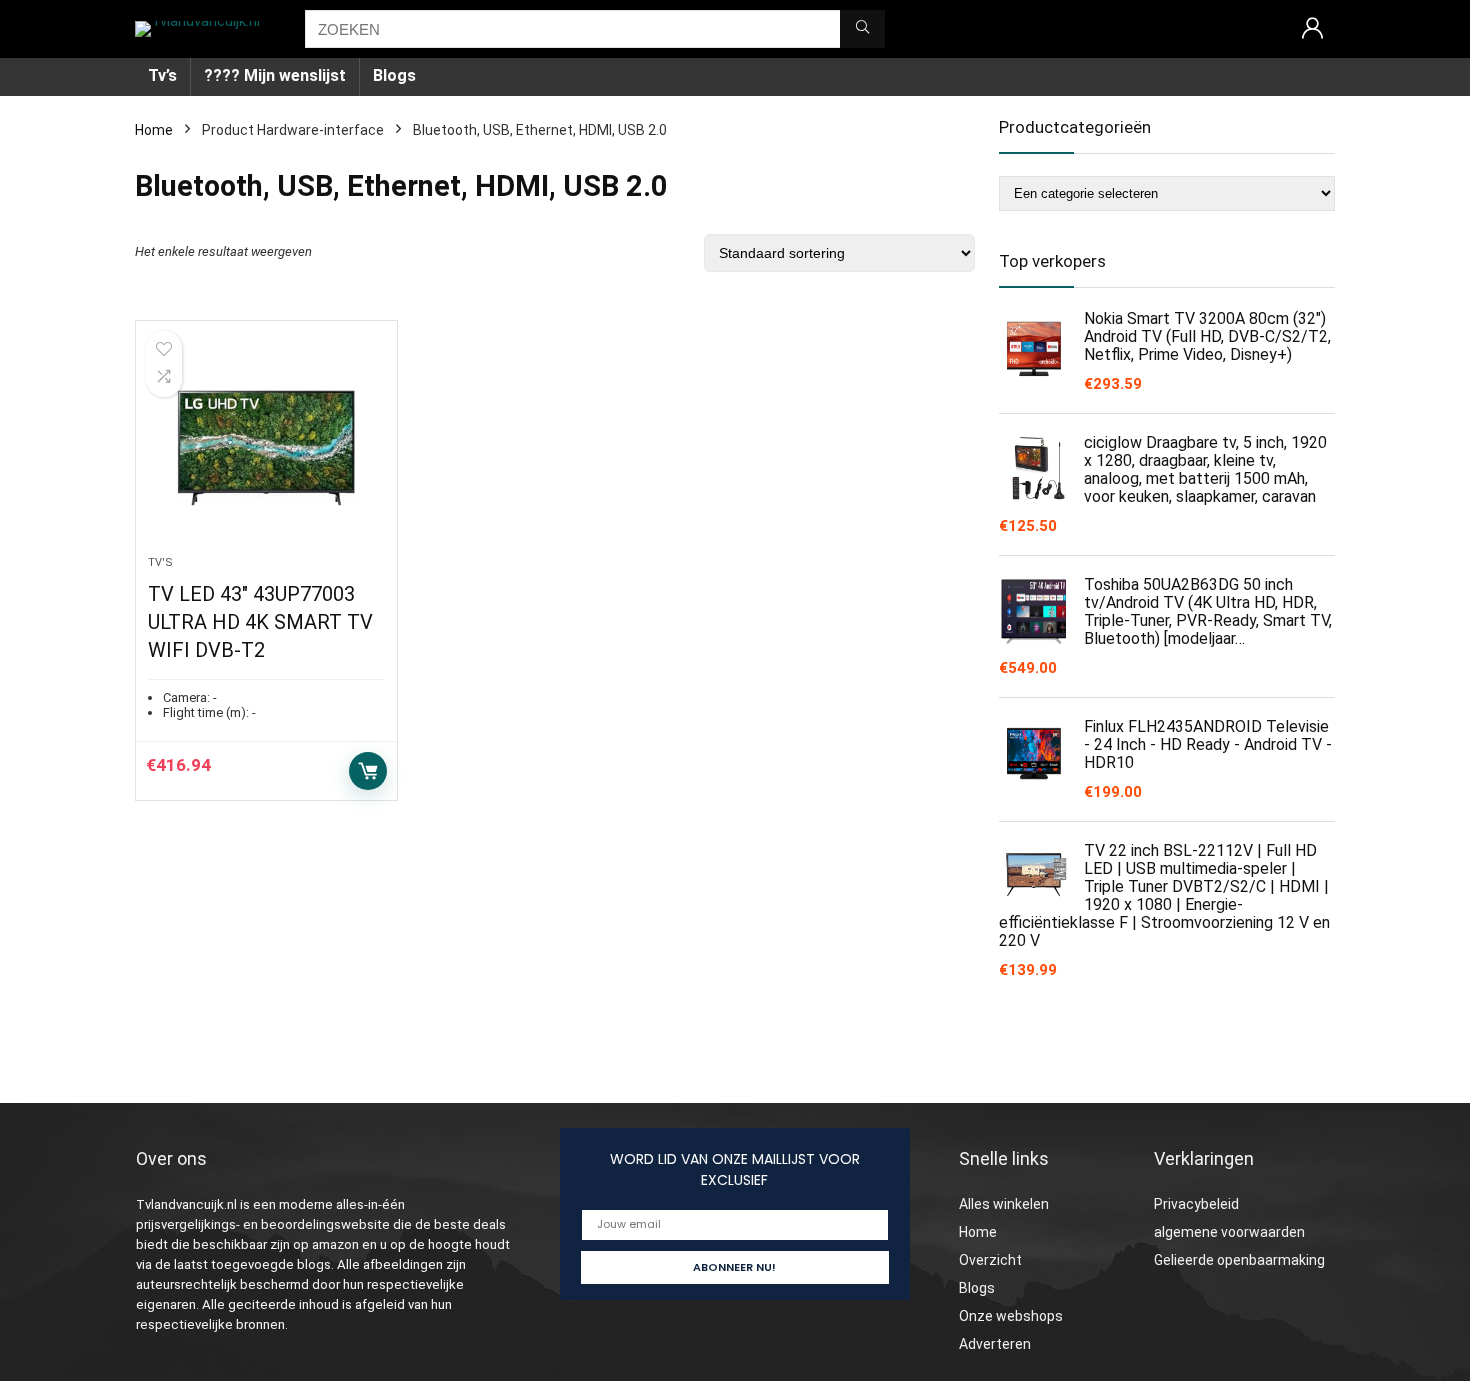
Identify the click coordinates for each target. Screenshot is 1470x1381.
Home (154, 130)
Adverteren (995, 1344)
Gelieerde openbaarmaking (1239, 1260)
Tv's (160, 562)
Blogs (394, 75)
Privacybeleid (1196, 1204)
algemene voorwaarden (1229, 1232)
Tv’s (162, 75)
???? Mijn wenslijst (275, 75)
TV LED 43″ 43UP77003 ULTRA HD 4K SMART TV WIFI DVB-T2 (260, 622)
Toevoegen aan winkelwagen (368, 771)
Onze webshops (1011, 1316)
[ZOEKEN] (862, 29)
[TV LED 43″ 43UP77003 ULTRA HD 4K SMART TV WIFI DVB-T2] (266, 448)
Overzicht (990, 1260)
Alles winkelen (1004, 1204)
